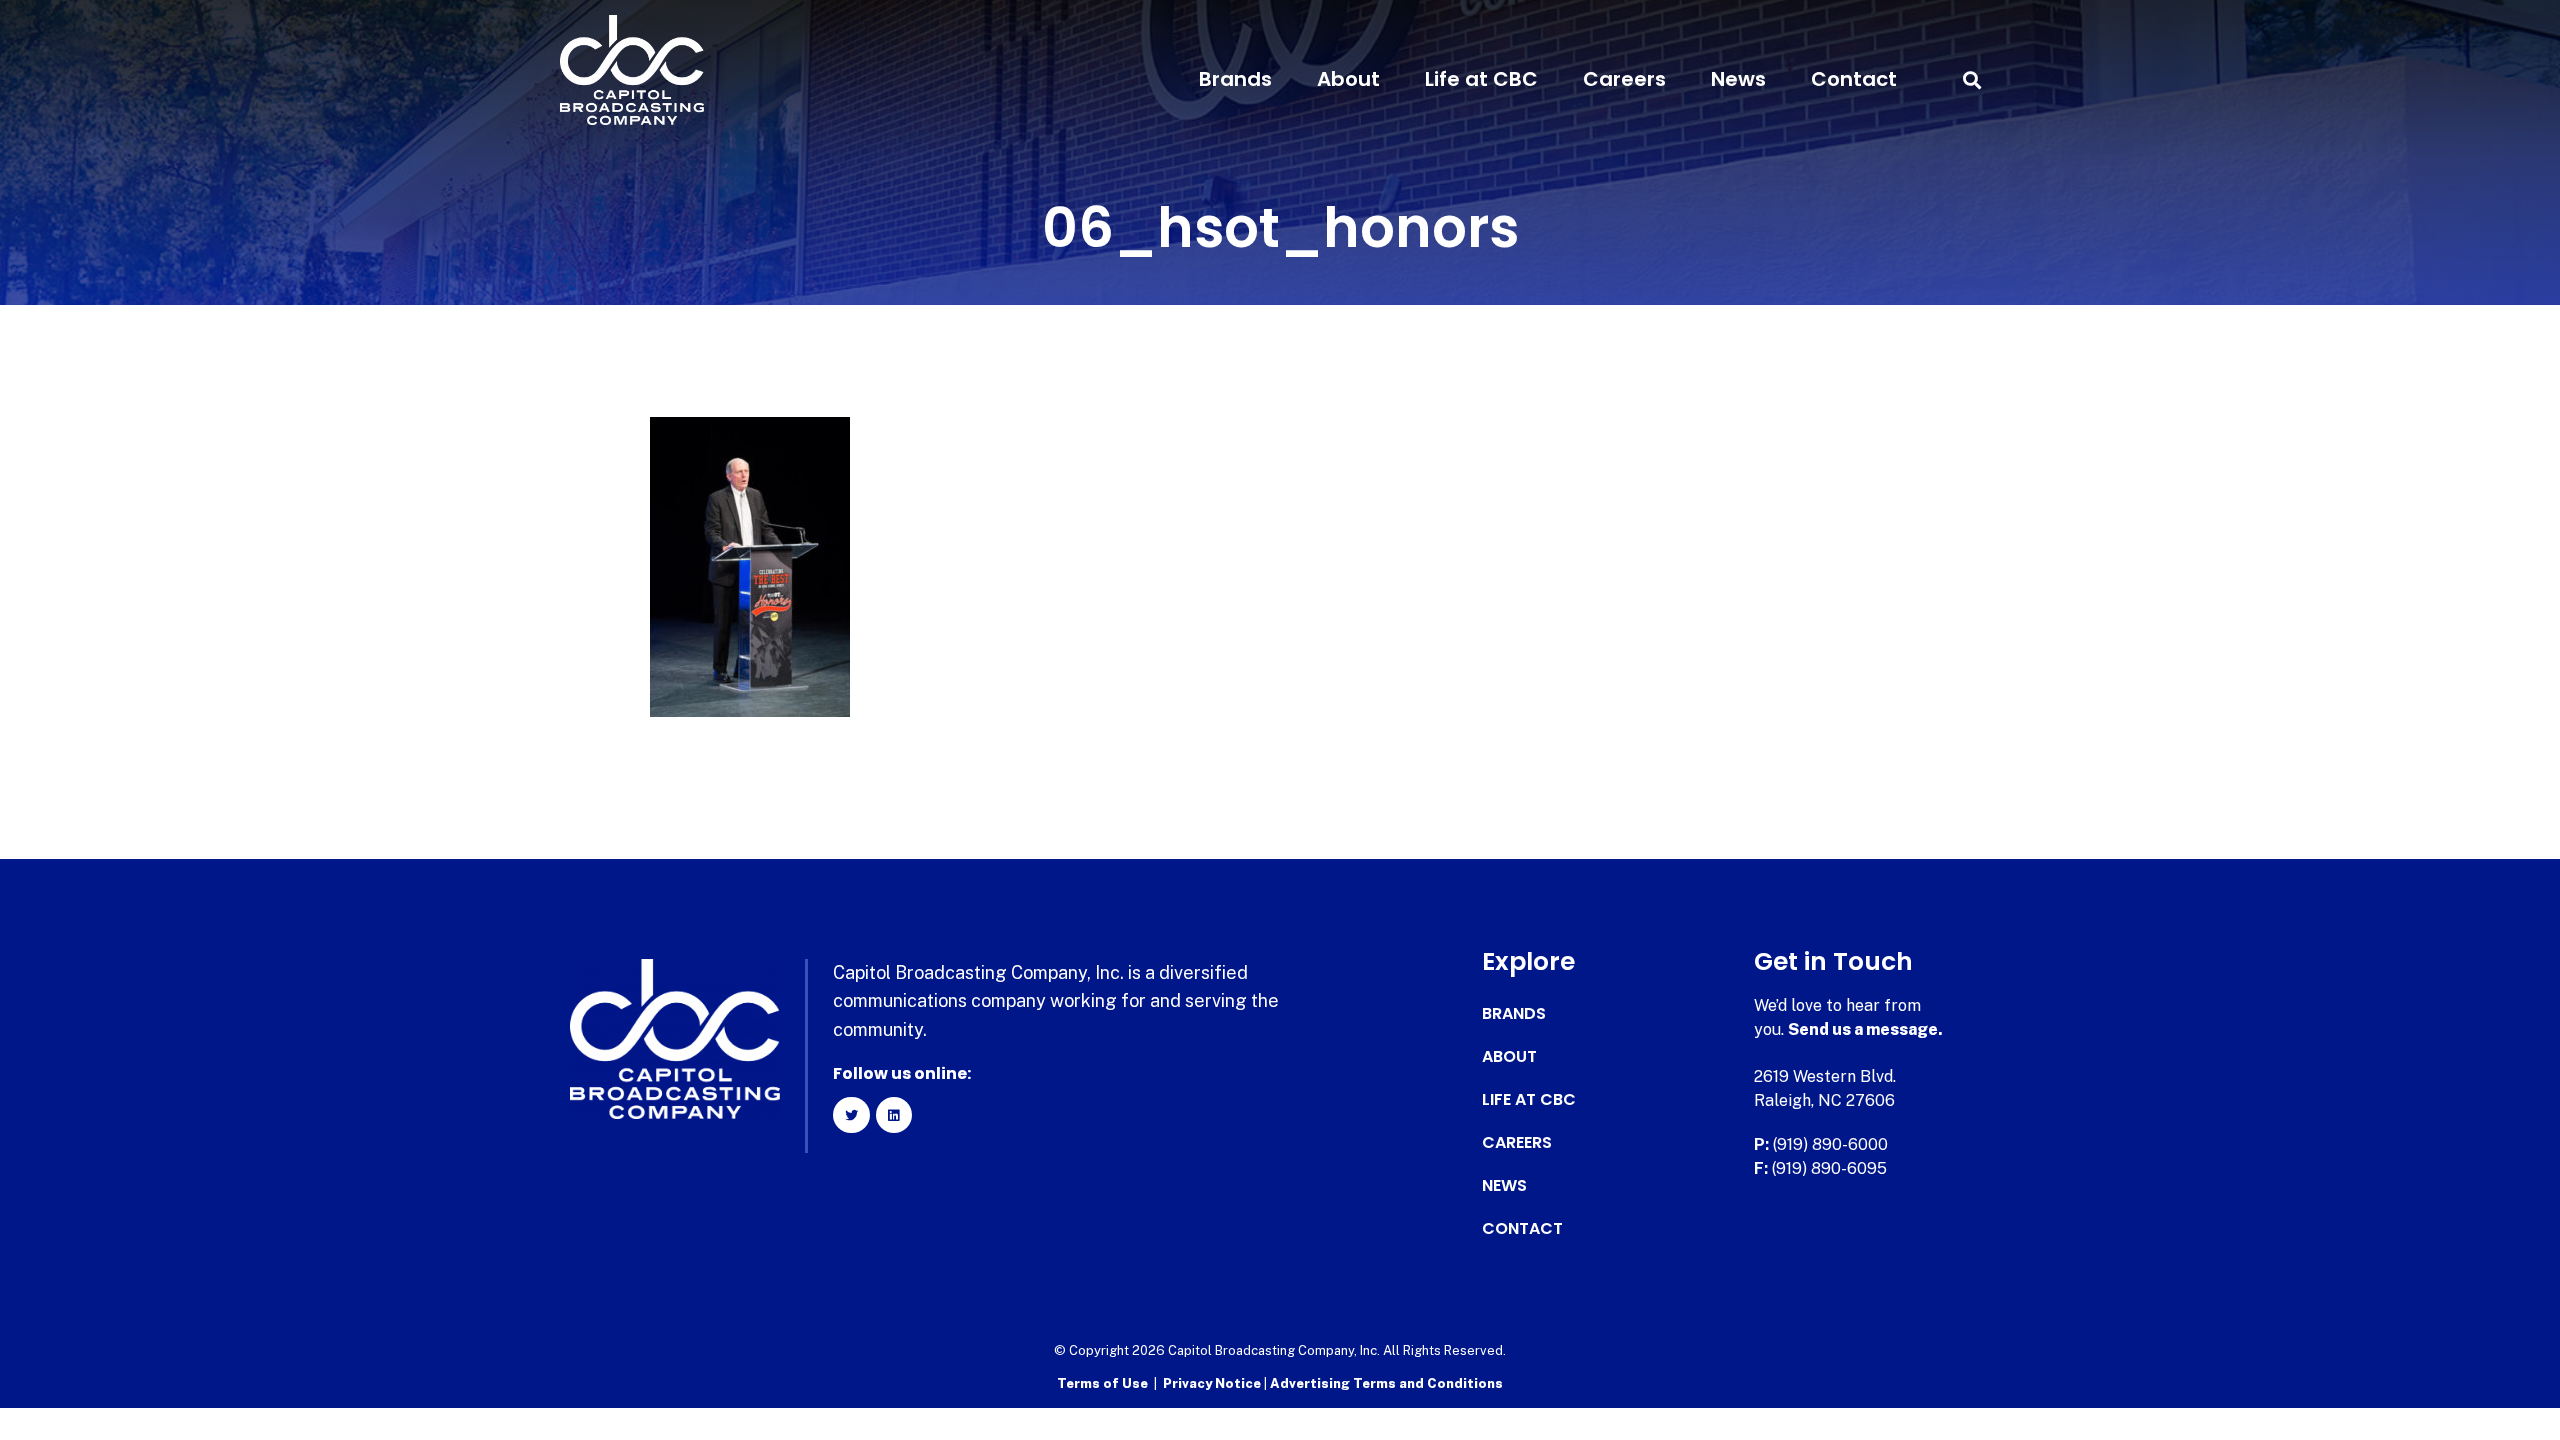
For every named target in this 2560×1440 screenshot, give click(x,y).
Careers (1624, 79)
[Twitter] (851, 1115)
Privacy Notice (1213, 1383)
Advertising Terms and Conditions (1386, 1383)
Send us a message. (1865, 1029)
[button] (1971, 79)
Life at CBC (1481, 79)
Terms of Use (1102, 1383)
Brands (1235, 79)
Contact (1854, 79)
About (1348, 79)
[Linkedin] (894, 1115)
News (1738, 79)
